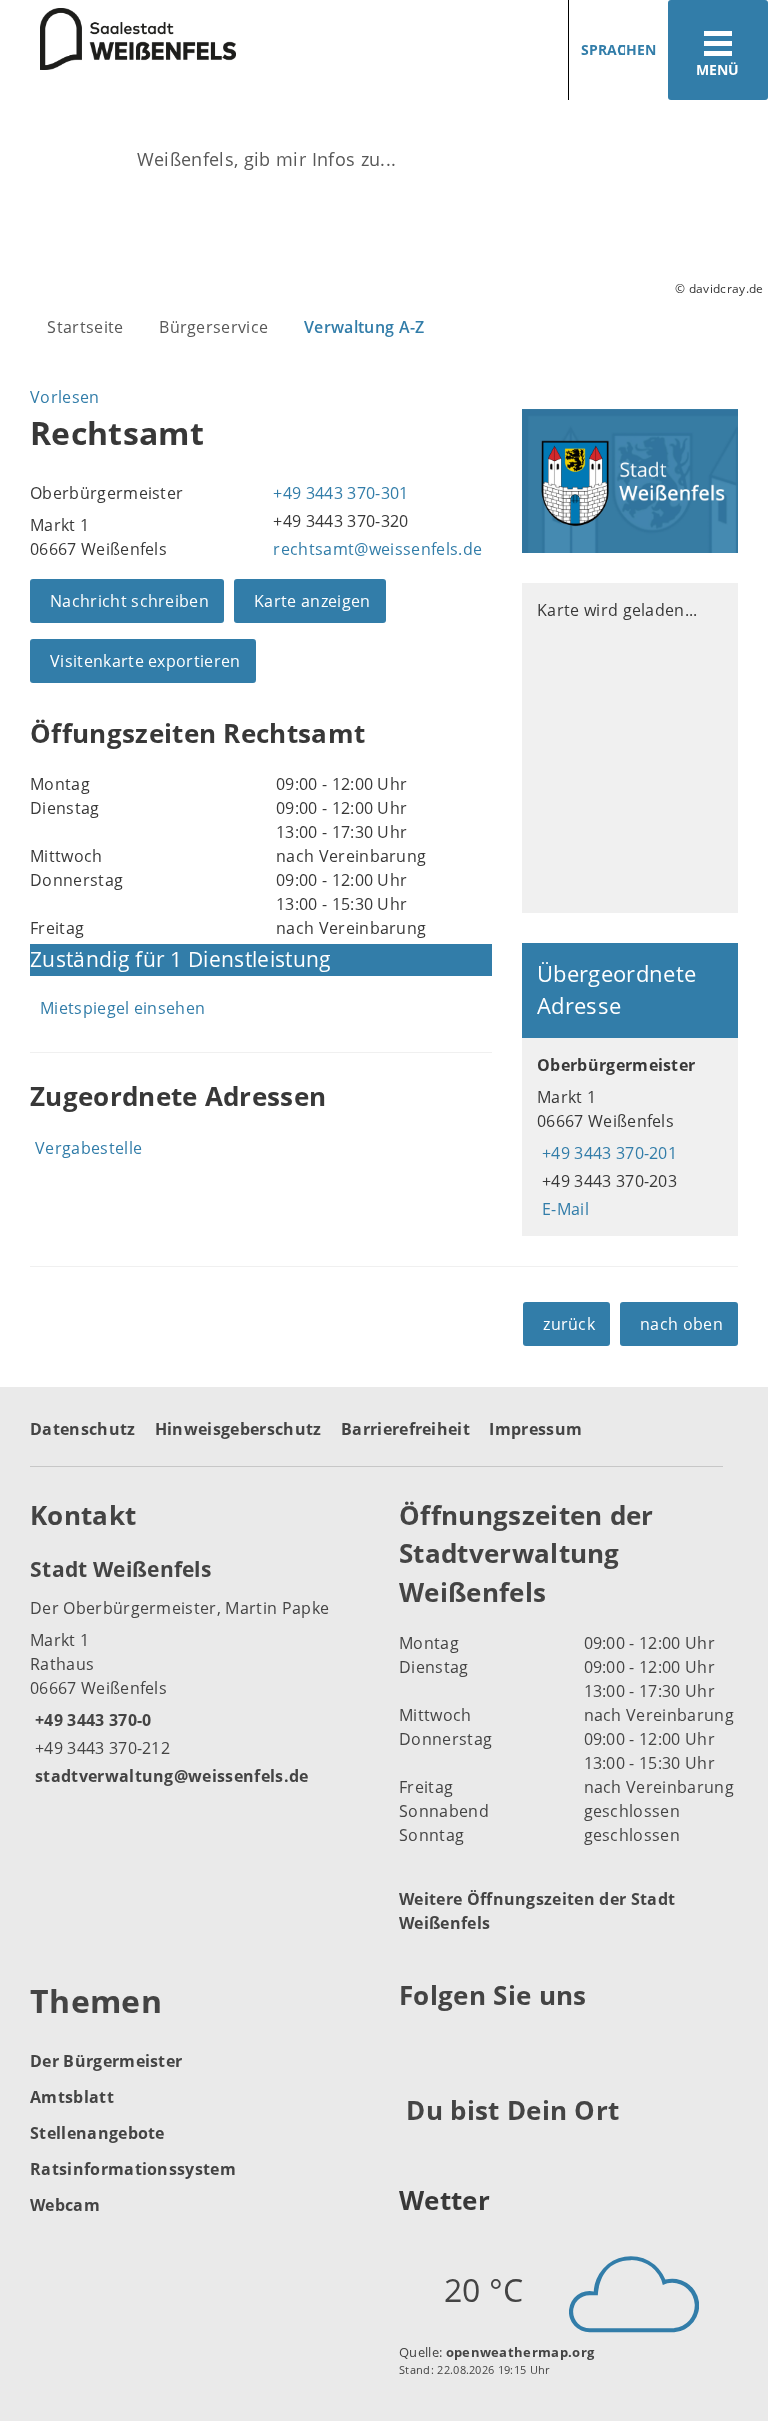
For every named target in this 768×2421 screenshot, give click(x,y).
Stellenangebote (97, 2133)
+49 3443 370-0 (90, 1720)
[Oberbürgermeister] (630, 1137)
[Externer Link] (417, 2045)
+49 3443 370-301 (338, 493)
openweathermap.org (520, 2352)
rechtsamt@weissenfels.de (375, 549)
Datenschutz (83, 1429)
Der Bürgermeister (106, 2061)
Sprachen (618, 49)
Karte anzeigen (312, 601)
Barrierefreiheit (405, 1429)
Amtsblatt (72, 2097)
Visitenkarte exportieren (145, 661)
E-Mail (563, 1209)
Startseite (85, 327)
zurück (569, 1324)
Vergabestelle (88, 1148)
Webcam (65, 2205)
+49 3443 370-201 (607, 1153)
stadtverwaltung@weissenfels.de (169, 1776)
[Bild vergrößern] (630, 481)
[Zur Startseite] (118, 39)
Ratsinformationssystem (133, 2169)
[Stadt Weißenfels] (199, 1671)
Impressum (535, 1429)
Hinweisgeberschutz (238, 1429)
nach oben (681, 1324)
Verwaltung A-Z (364, 327)
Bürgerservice (213, 327)
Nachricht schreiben (129, 601)
